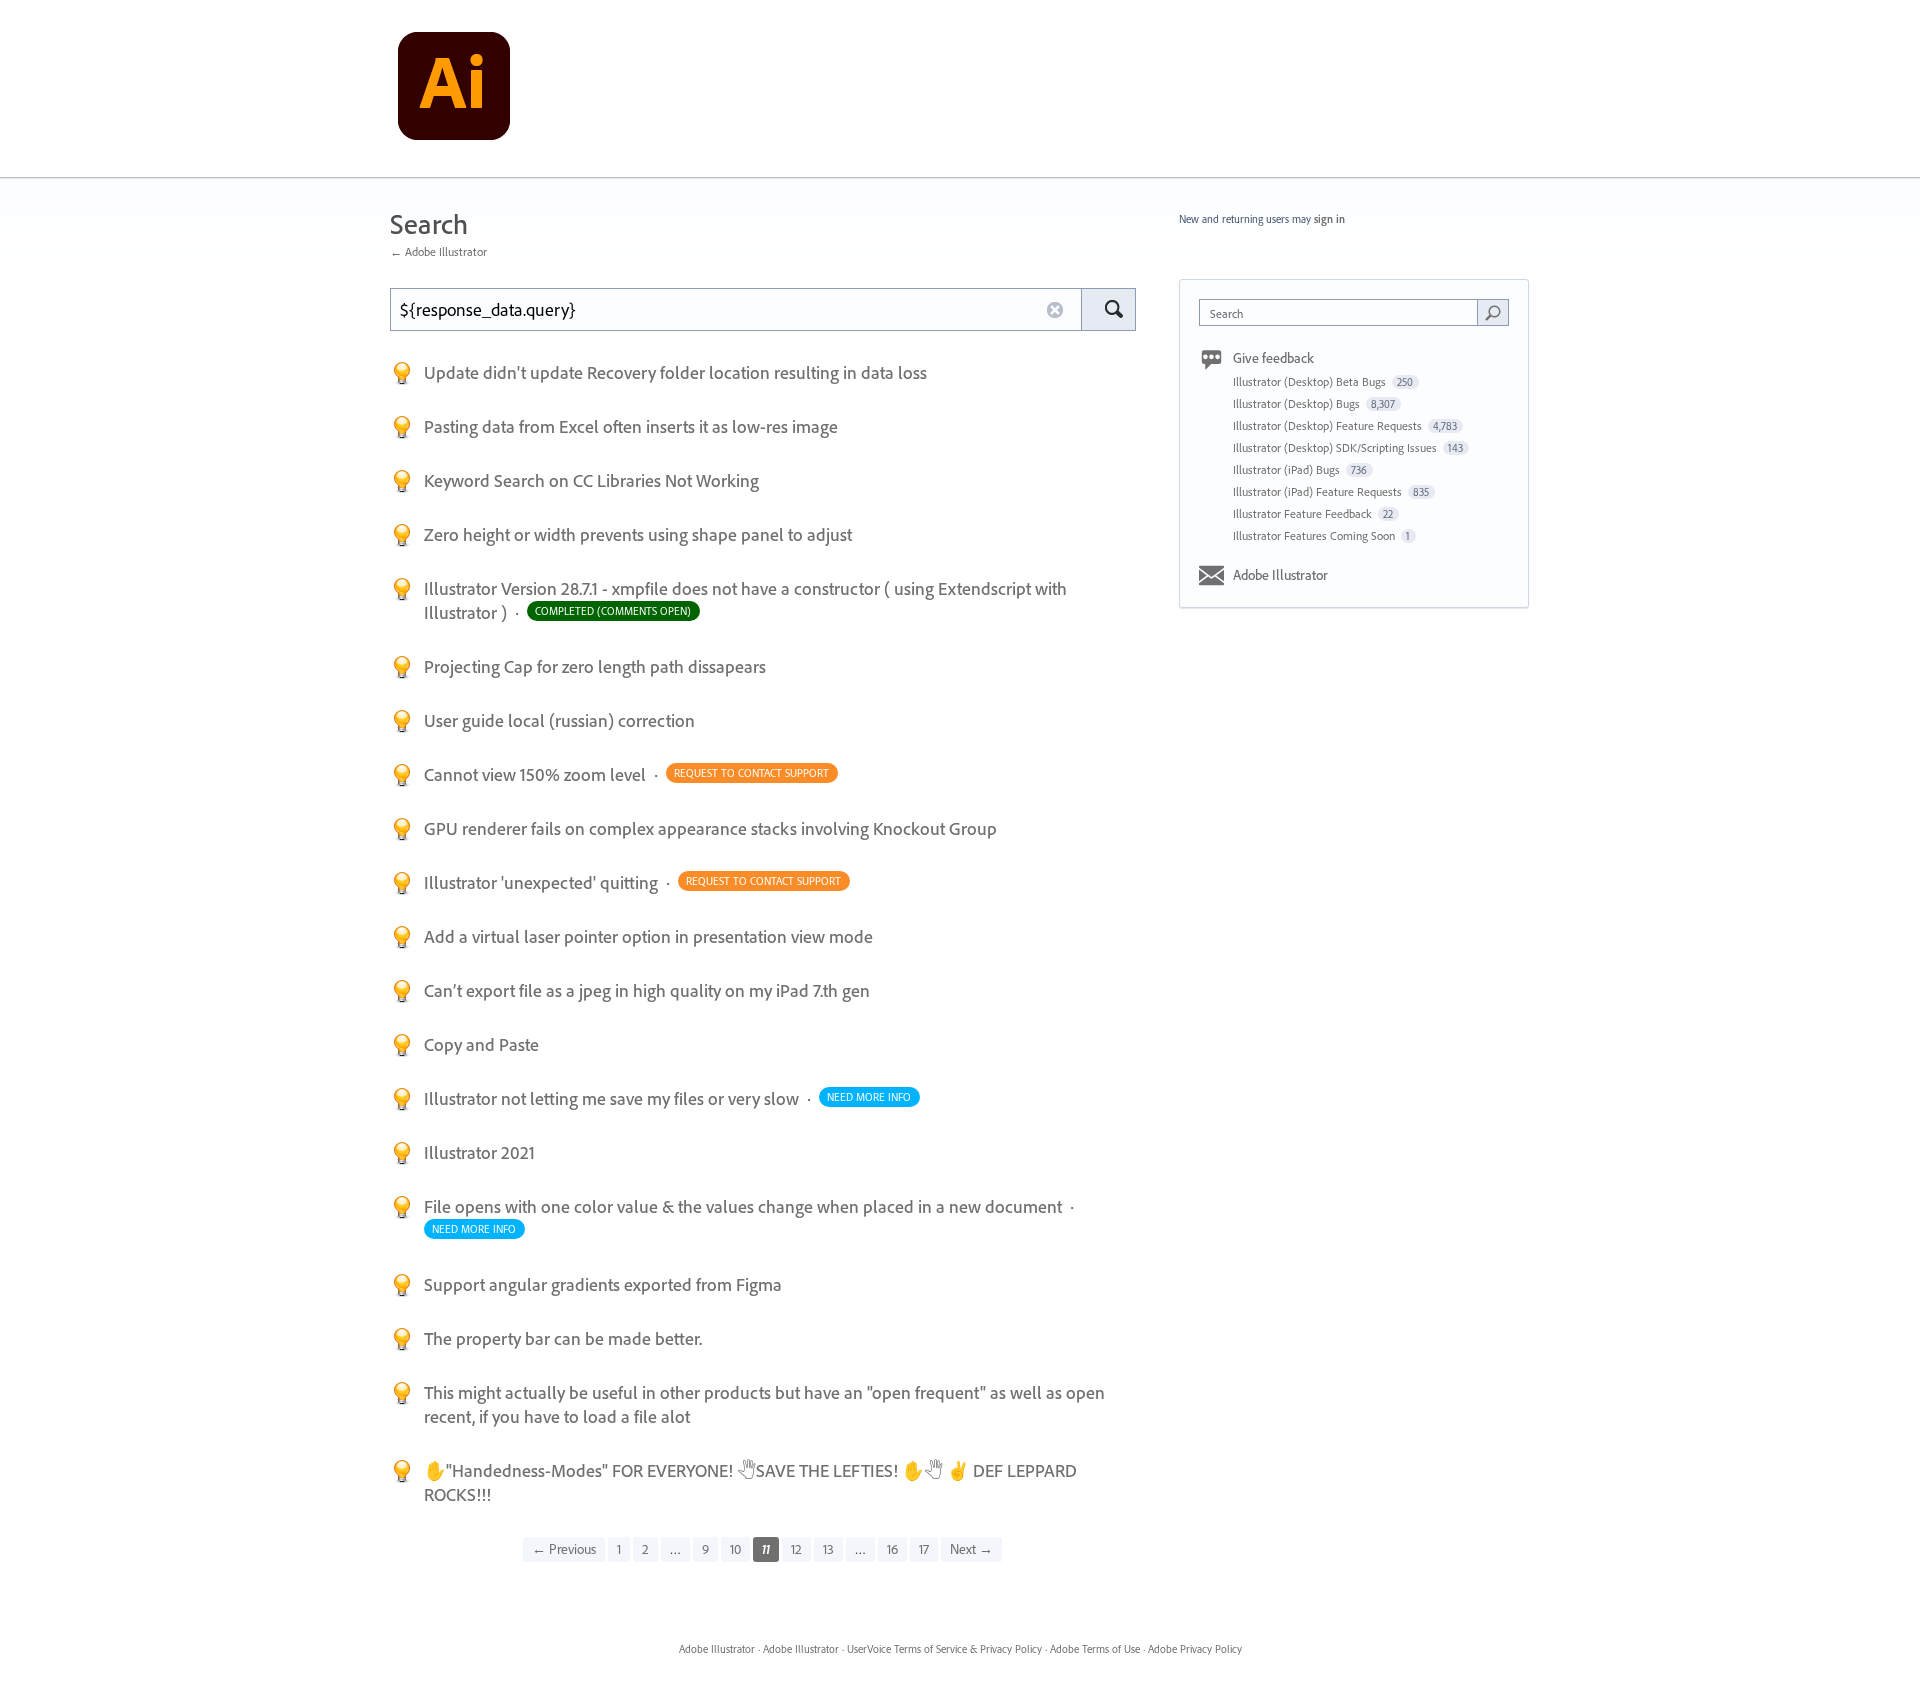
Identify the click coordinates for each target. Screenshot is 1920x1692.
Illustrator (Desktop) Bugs (1298, 403)
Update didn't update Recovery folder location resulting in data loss (675, 372)
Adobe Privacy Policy (1195, 1649)
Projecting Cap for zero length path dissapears (595, 666)
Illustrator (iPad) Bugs (1288, 469)
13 (828, 1549)
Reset (1055, 310)
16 (892, 1549)
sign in (1329, 219)
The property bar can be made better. (563, 1338)
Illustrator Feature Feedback (1304, 513)
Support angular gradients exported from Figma (603, 1284)
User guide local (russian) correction (559, 720)
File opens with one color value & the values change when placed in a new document (745, 1206)
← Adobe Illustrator (438, 251)
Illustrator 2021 (479, 1152)
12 (796, 1549)
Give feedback (1273, 358)
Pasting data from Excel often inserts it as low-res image (631, 426)
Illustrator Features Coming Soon (1315, 535)
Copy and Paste (481, 1044)
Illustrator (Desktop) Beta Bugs (1311, 381)
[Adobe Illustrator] (454, 89)
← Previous (564, 1549)
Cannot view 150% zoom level (537, 774)
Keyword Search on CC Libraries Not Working (591, 480)
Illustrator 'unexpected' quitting (543, 882)
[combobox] (1343, 312)
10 (735, 1549)
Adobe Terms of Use (1095, 1649)
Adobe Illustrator (1280, 575)
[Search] (1108, 309)
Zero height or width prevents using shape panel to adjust (638, 534)
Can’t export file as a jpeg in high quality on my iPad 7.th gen (647, 990)
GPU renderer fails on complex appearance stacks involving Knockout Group (710, 828)
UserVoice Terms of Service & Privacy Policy (944, 1649)
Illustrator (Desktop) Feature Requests (1329, 425)
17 (924, 1549)
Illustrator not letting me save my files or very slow (613, 1098)
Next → (971, 1549)
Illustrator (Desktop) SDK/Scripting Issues (1336, 447)
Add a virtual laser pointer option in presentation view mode (648, 936)
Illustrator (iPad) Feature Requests (1319, 491)
